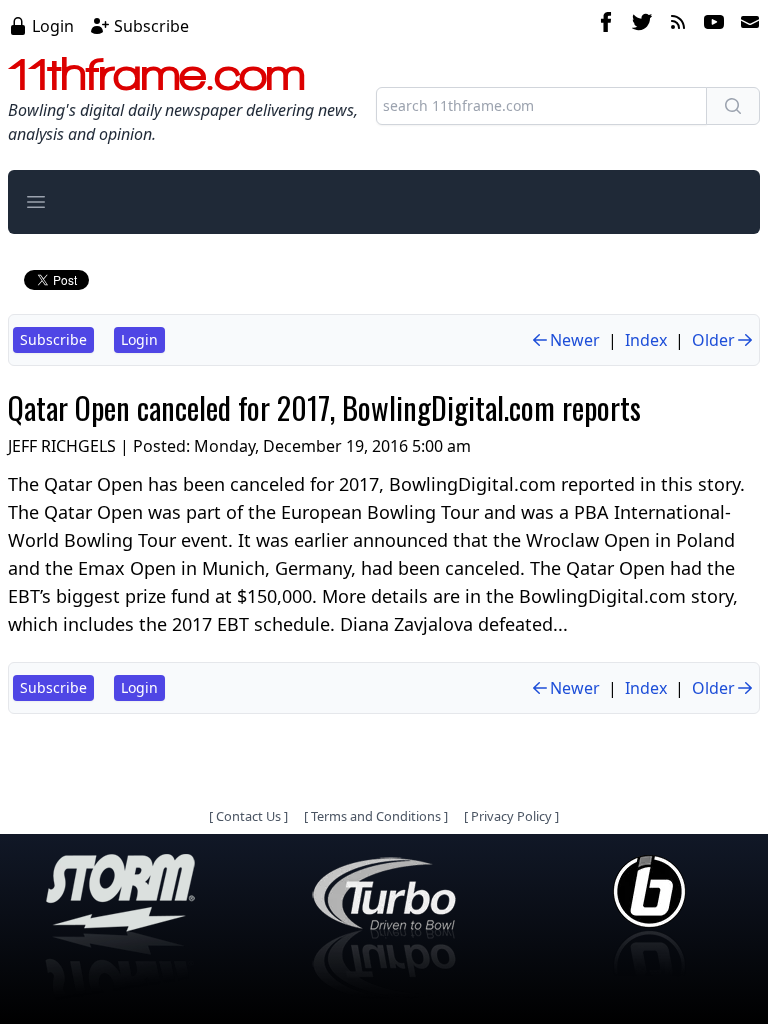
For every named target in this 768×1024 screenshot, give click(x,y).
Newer (575, 340)
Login (53, 26)
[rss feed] (678, 25)
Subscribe (151, 26)
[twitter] (642, 25)
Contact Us (248, 816)
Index (646, 340)
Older (713, 340)
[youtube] (714, 25)
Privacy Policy (511, 816)
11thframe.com (156, 74)
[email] (746, 25)
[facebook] (606, 25)
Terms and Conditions (376, 816)
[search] (733, 106)
